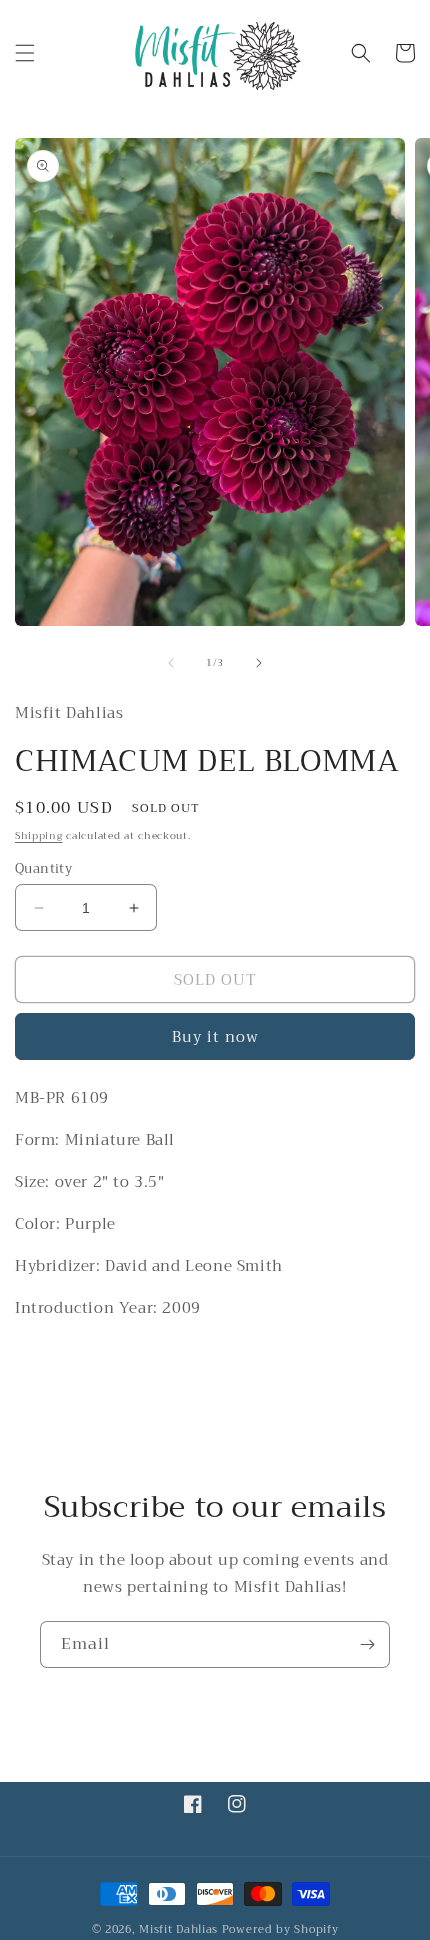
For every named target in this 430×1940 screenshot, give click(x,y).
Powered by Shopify (280, 1929)
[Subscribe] (367, 1644)
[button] (25, 53)
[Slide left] (171, 663)
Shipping (39, 835)
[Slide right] (259, 663)
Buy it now (215, 1037)
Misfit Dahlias (178, 1929)
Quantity (43, 869)
